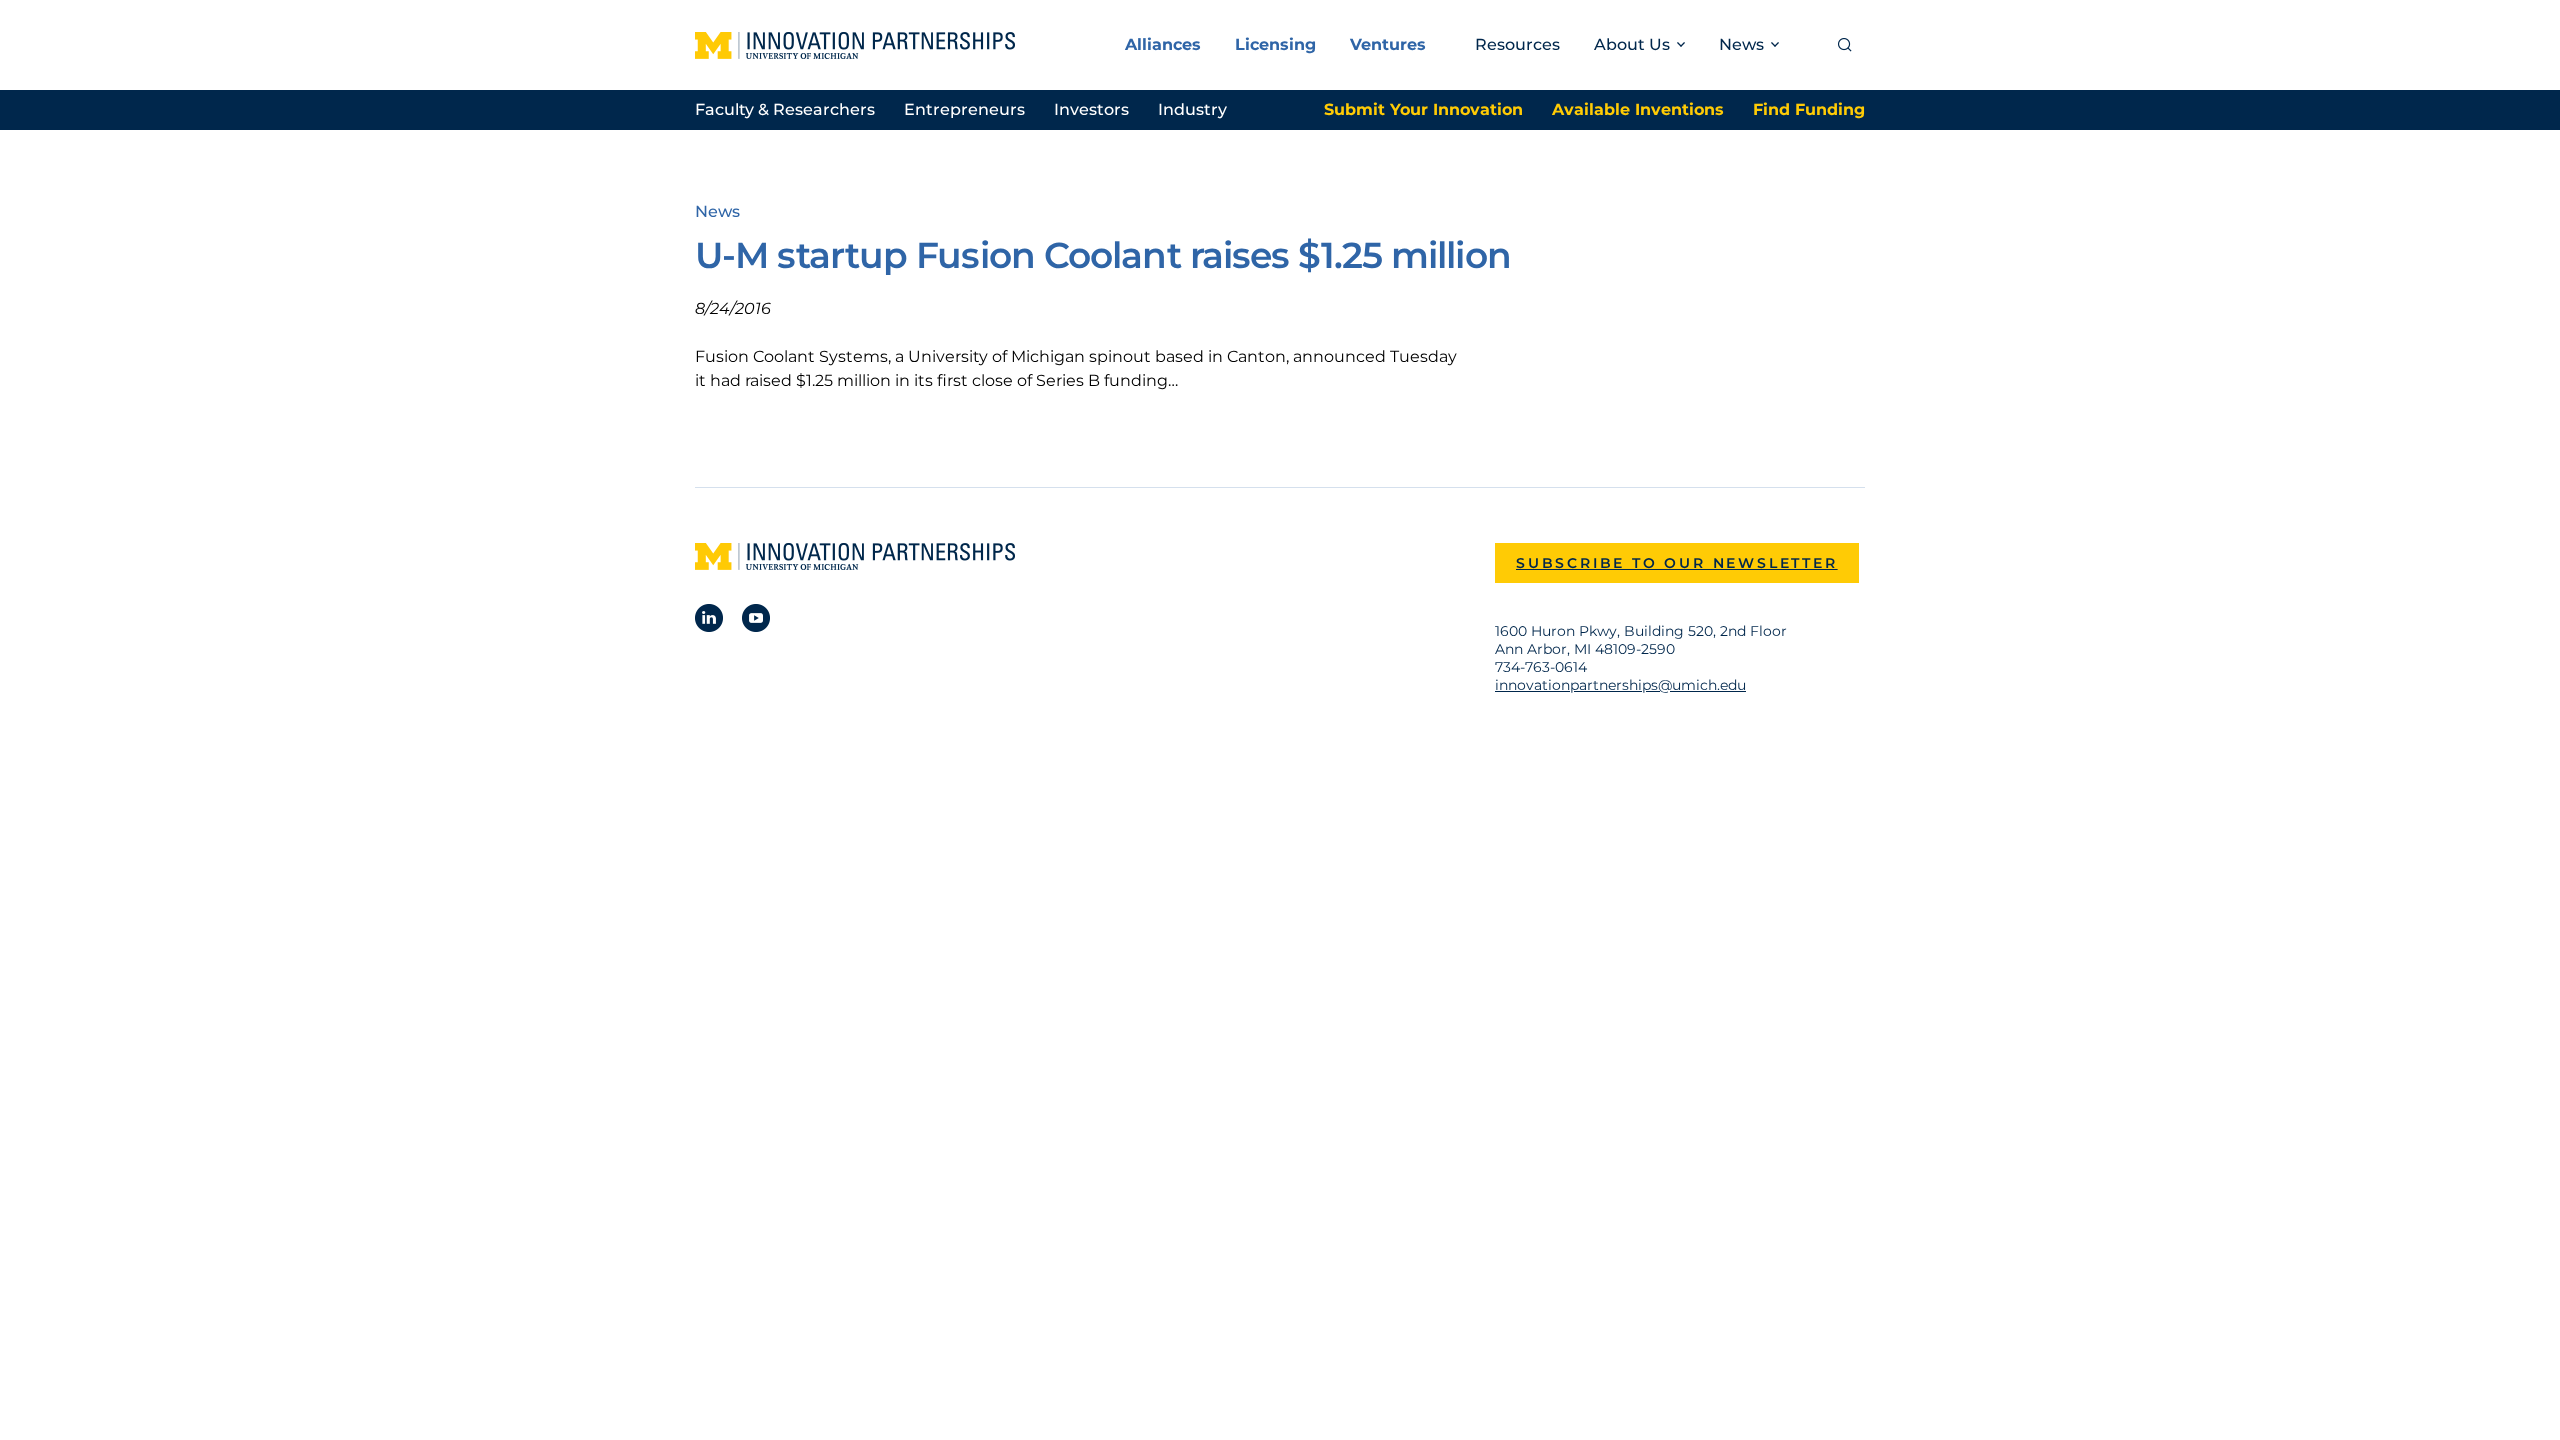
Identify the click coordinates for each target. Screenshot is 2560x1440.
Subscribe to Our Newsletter (1677, 563)
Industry (1192, 109)
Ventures (1388, 44)
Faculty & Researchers (785, 109)
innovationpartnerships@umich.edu (1620, 685)
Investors (1091, 109)
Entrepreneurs (964, 109)
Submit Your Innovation (1423, 109)
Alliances (1163, 44)
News (717, 211)
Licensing (1275, 44)
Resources (1517, 44)
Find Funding (1809, 109)
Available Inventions (1638, 109)
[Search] (1845, 45)
